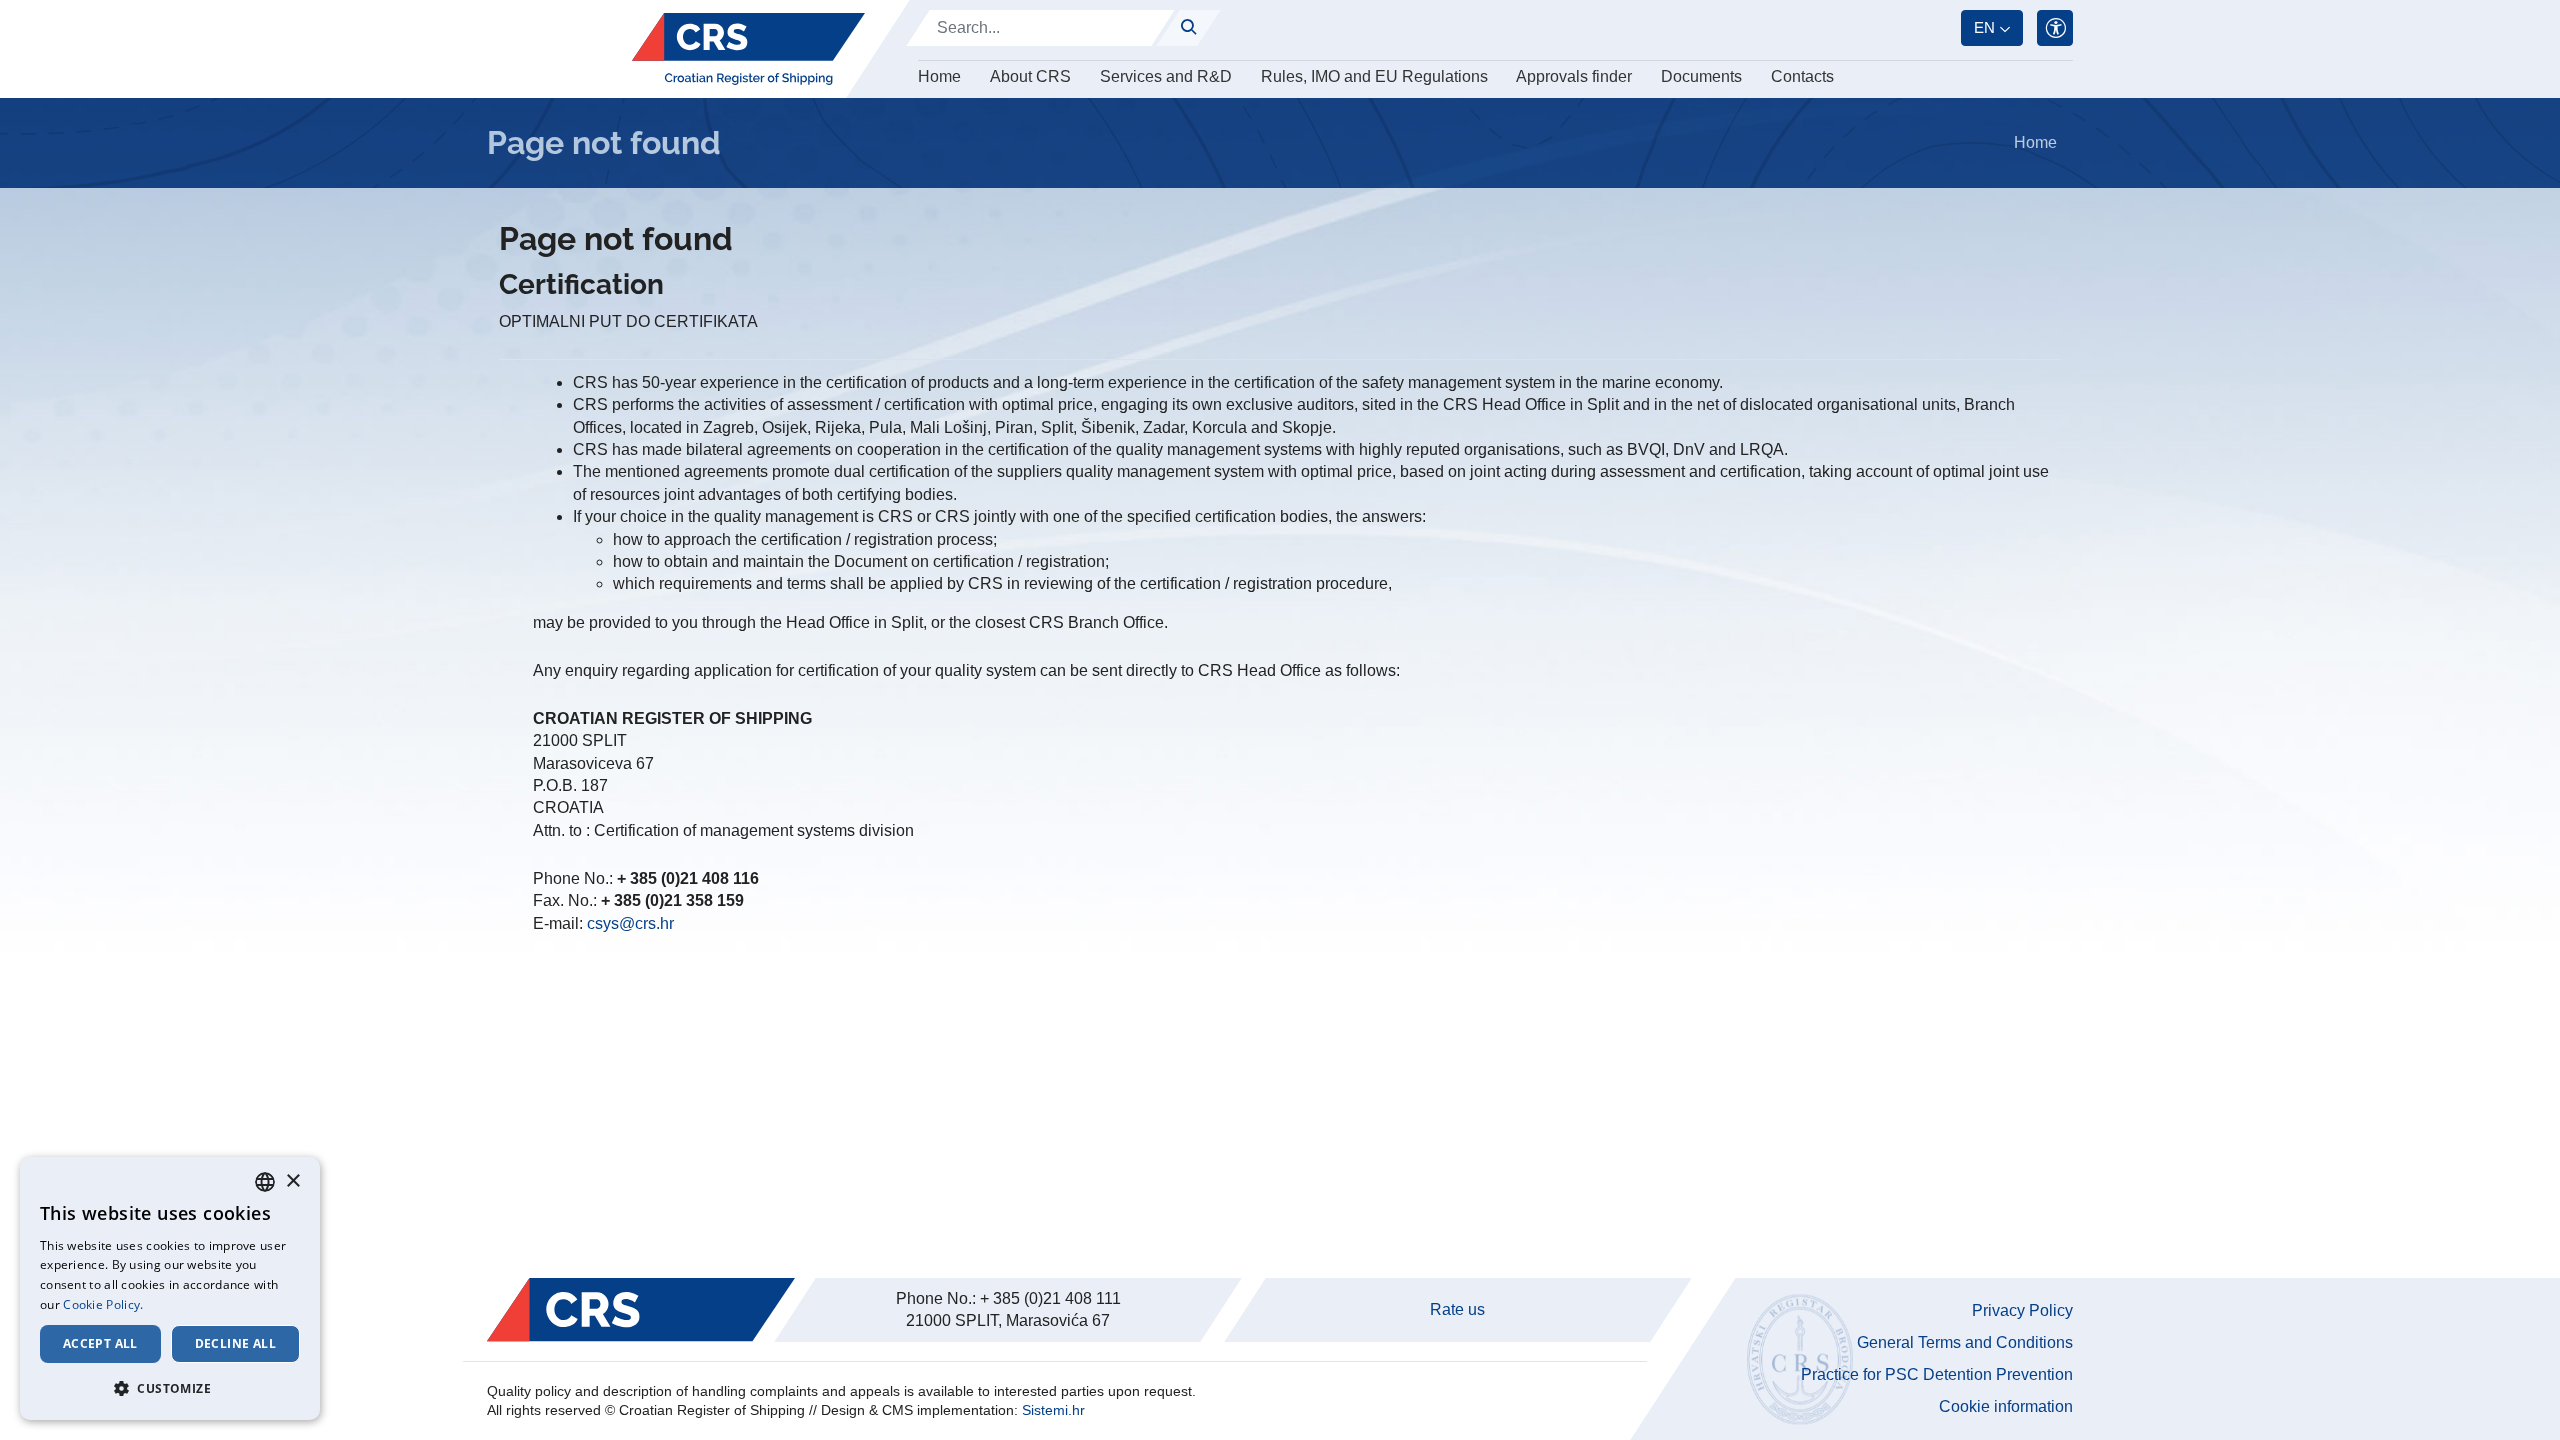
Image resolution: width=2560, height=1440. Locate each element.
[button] (170, 1388)
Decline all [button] (235, 1343)
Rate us (1457, 1309)
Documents (1701, 76)
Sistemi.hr (1053, 1410)
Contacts (1802, 76)
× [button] (292, 1181)
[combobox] (265, 1182)
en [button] (1984, 27)
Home (939, 76)
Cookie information (2006, 1406)
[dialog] (170, 1288)
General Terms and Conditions (1965, 1342)
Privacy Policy (2022, 1310)
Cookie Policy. (103, 1304)
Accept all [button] (100, 1343)
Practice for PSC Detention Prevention (1937, 1374)
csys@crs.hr (630, 923)
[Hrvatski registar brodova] (748, 49)
